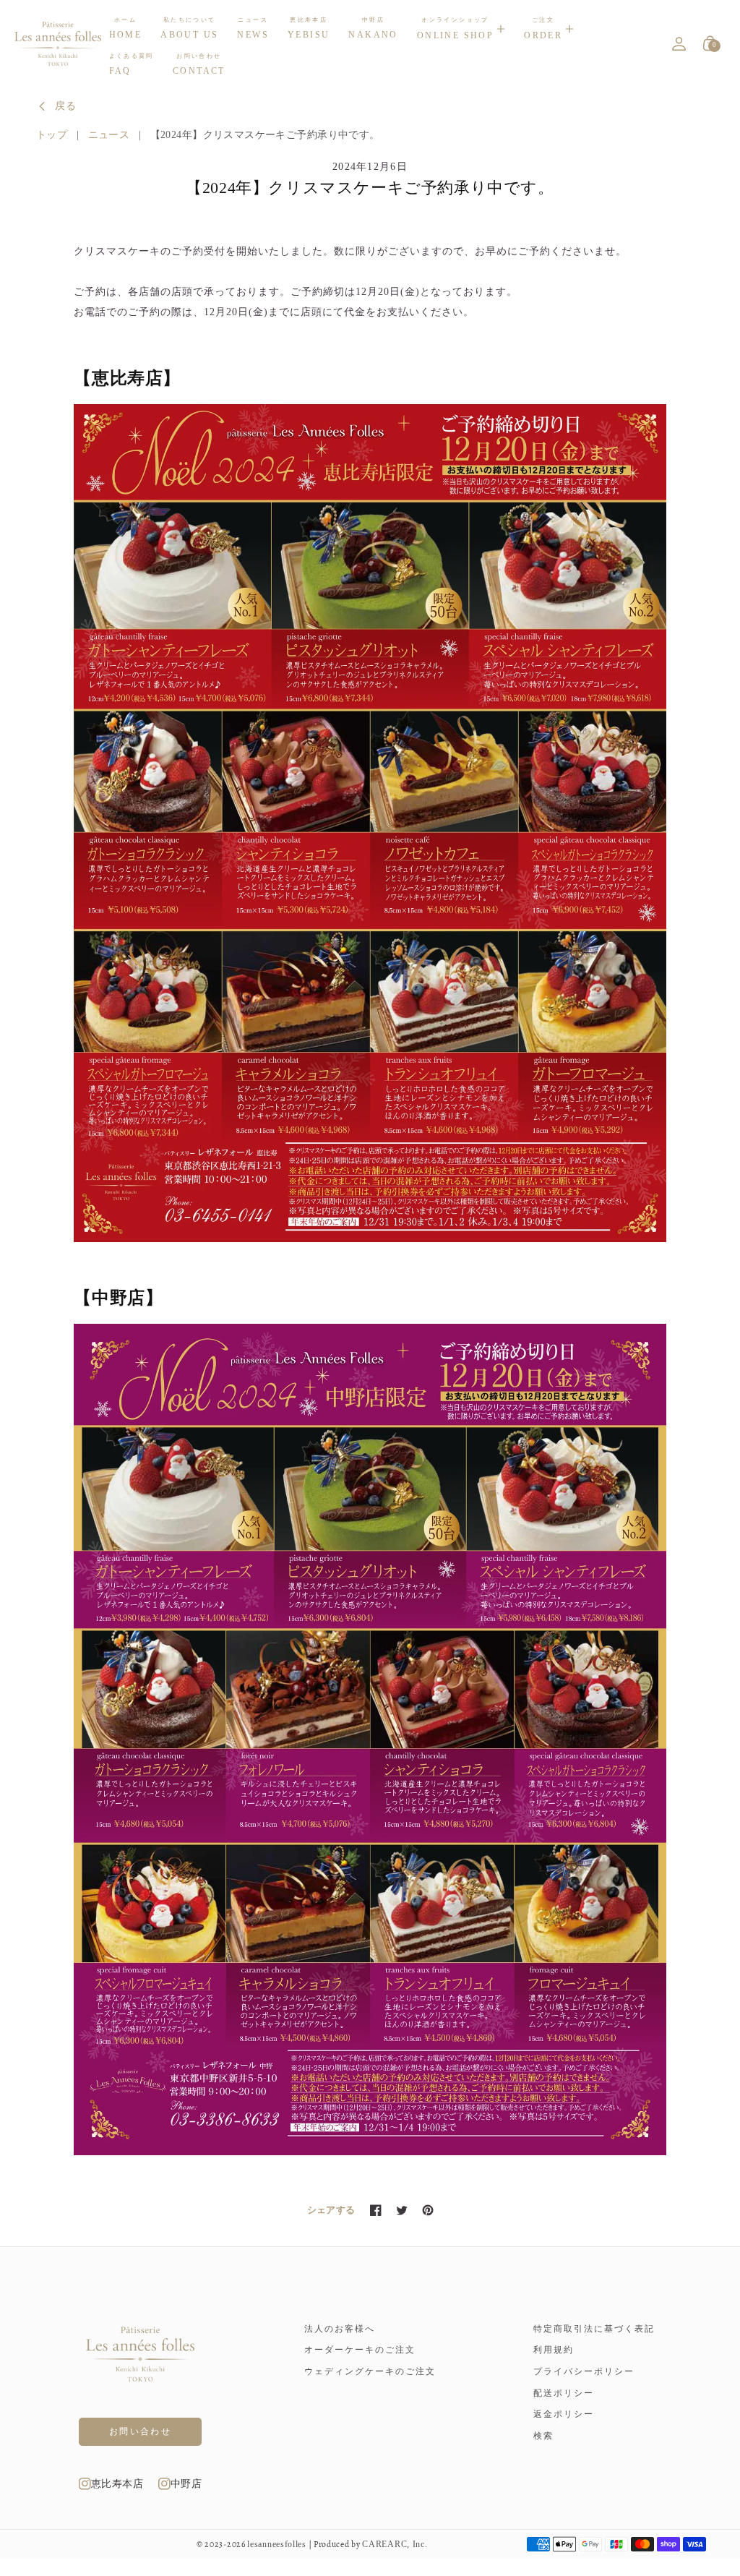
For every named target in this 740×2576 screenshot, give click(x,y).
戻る (66, 106)
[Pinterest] (428, 2210)
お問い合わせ (140, 2431)
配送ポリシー (564, 2393)
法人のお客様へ (340, 2329)
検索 (543, 2436)
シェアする (331, 2210)
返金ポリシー (564, 2414)
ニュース (109, 135)
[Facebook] (376, 2210)
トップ (52, 135)
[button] (461, 29)
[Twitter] (402, 2210)
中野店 (186, 2484)
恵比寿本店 (117, 2484)
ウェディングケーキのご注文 (370, 2371)
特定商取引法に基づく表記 (594, 2329)
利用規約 (554, 2350)
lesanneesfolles (277, 2545)
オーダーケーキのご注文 (360, 2350)
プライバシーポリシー (584, 2371)
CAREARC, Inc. (395, 2545)
